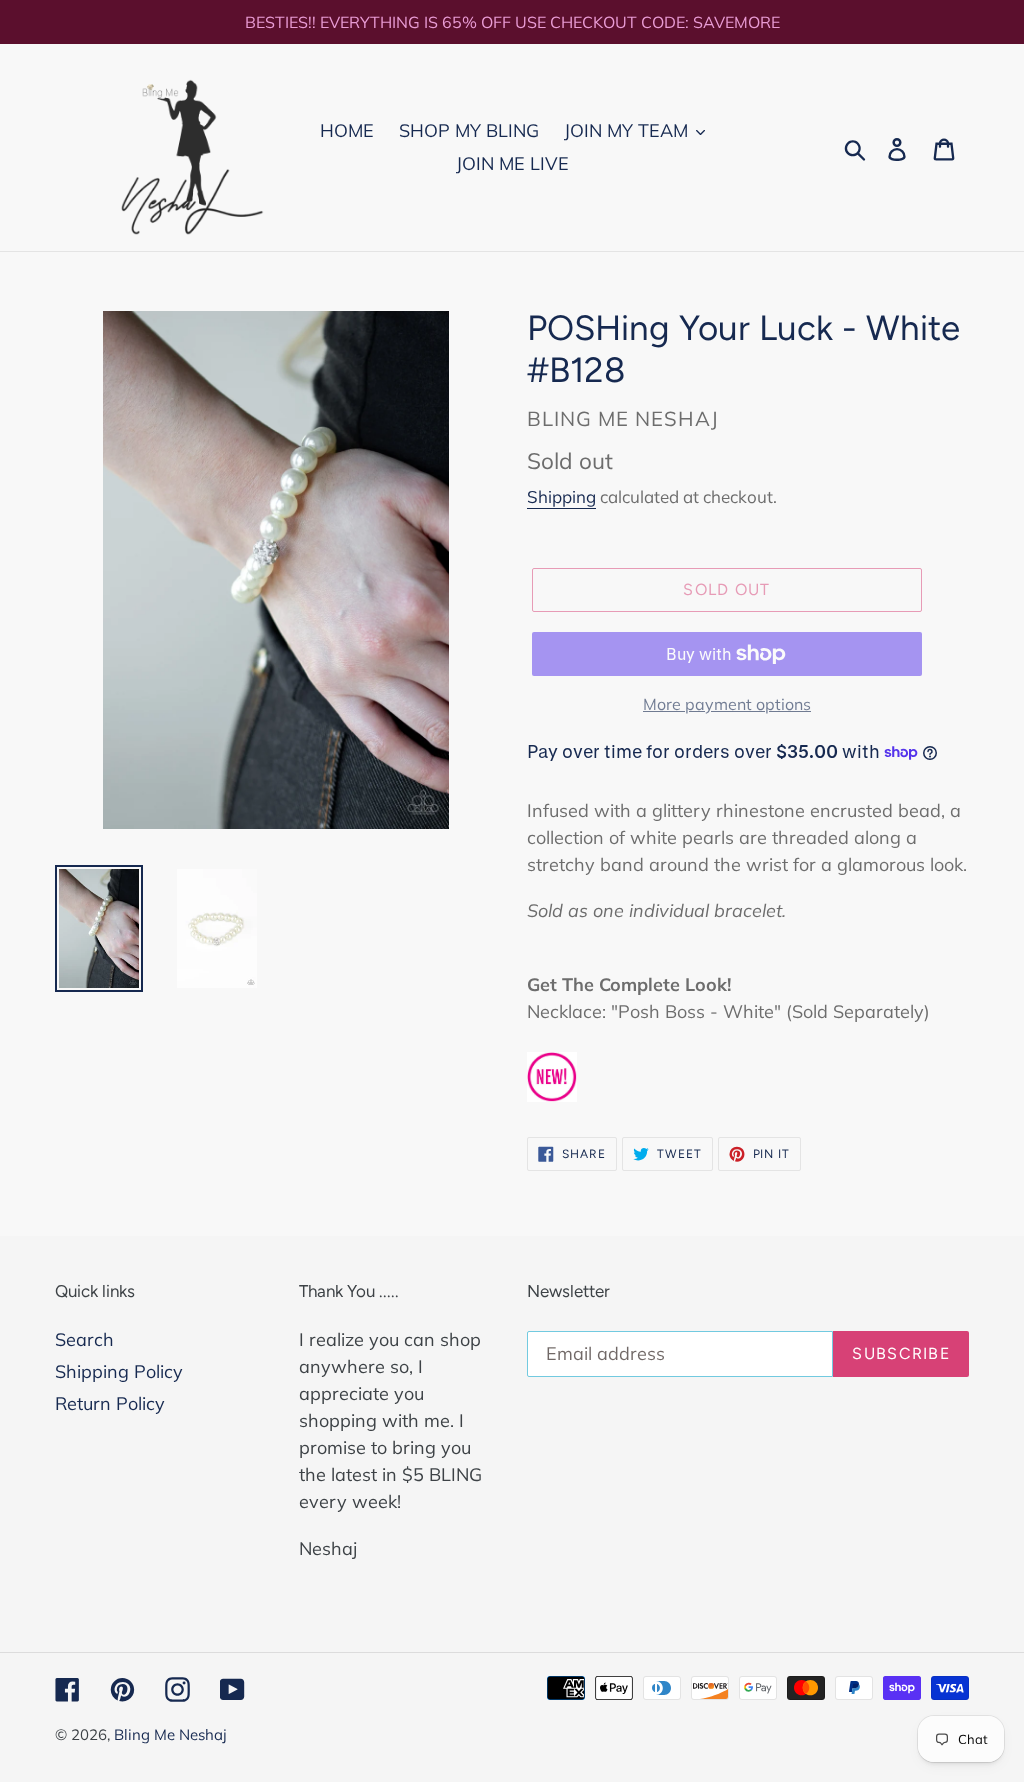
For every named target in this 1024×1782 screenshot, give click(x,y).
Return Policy (110, 1403)
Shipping (561, 496)
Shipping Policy (119, 1371)
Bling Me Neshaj (170, 1734)
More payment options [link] (727, 704)
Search (84, 1339)
